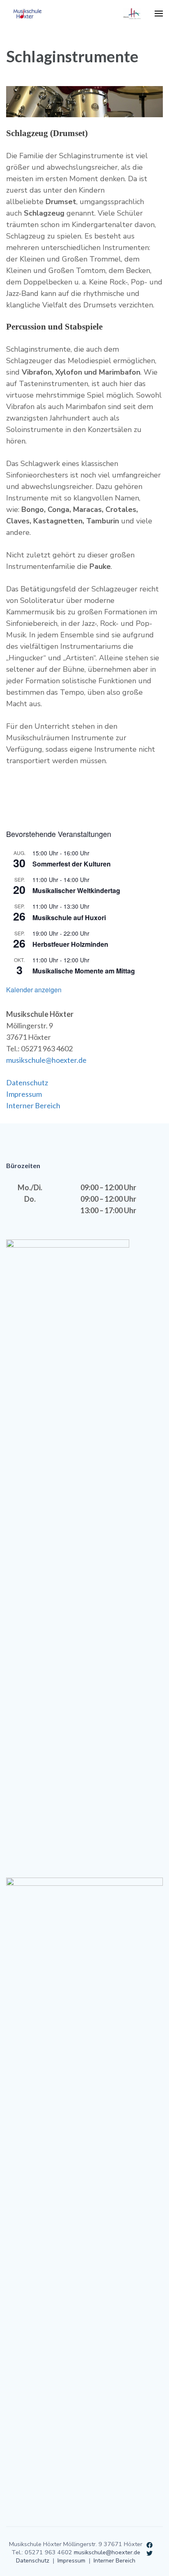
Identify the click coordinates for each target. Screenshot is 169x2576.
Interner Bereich (33, 1105)
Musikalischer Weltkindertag (76, 890)
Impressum (24, 1094)
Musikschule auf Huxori (69, 917)
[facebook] (150, 2544)
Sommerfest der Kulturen (72, 864)
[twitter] (150, 2552)
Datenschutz (27, 1082)
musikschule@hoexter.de (46, 1060)
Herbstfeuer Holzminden (70, 944)
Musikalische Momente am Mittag (84, 971)
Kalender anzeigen (34, 990)
